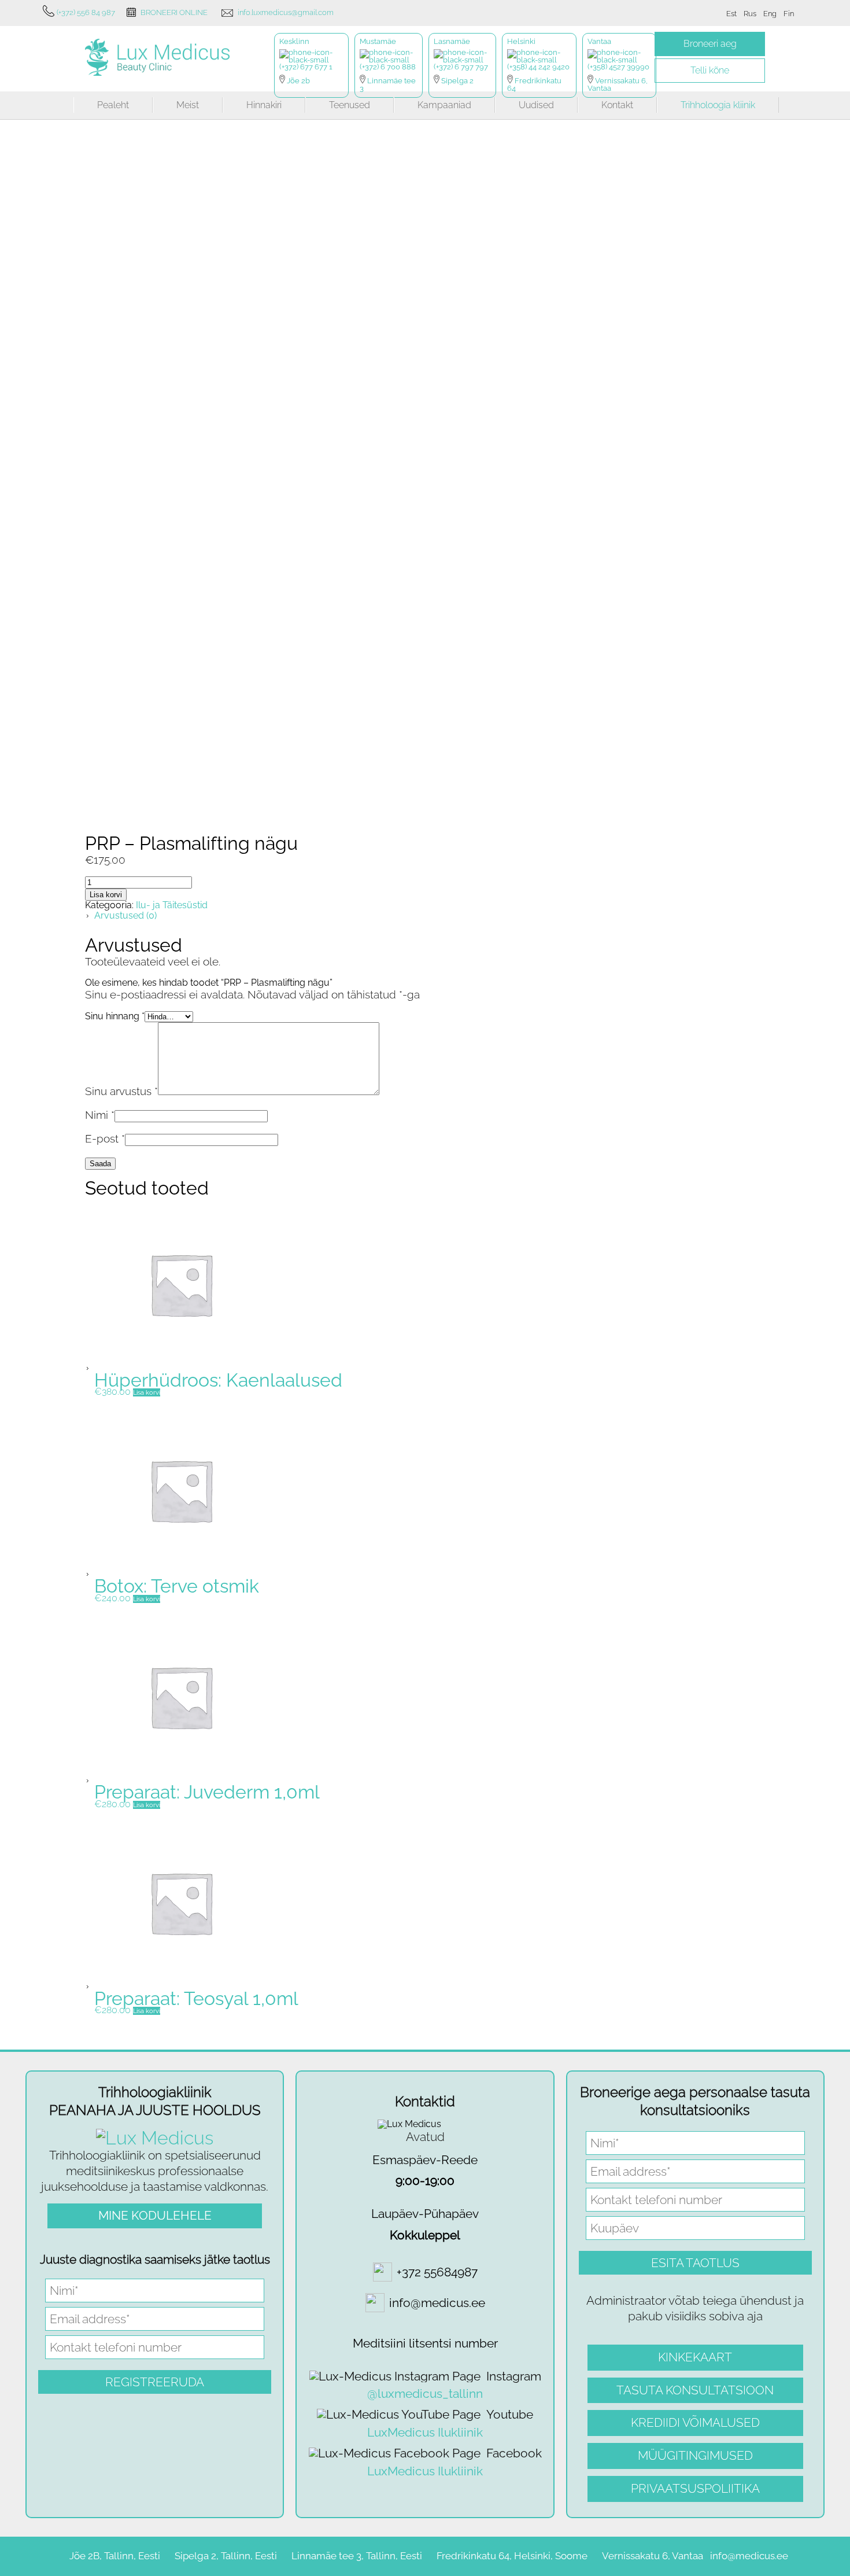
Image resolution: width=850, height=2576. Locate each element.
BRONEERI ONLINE (174, 12)
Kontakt (617, 105)
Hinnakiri (264, 105)
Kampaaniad (444, 105)
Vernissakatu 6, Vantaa (653, 2556)
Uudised (536, 105)
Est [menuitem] (731, 14)
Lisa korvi (106, 895)
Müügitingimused (695, 2455)
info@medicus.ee (749, 2556)
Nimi (100, 1115)
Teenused (350, 105)
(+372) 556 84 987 (86, 12)
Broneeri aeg (710, 44)
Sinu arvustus (121, 1091)
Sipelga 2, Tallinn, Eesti (226, 2556)
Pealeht (113, 105)
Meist (188, 105)
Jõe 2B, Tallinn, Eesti (115, 2556)
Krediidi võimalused (695, 2422)
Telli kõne (710, 70)
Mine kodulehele (155, 2215)
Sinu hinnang (115, 1016)
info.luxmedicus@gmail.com (286, 12)
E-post (105, 1138)
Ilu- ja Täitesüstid (172, 905)
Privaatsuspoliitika (695, 2488)
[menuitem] (731, 14)
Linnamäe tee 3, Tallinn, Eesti (357, 2556)
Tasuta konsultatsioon (695, 2390)
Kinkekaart (695, 2357)
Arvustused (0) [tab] (125, 915)
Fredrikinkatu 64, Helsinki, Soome (512, 2556)
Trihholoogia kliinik (718, 105)
